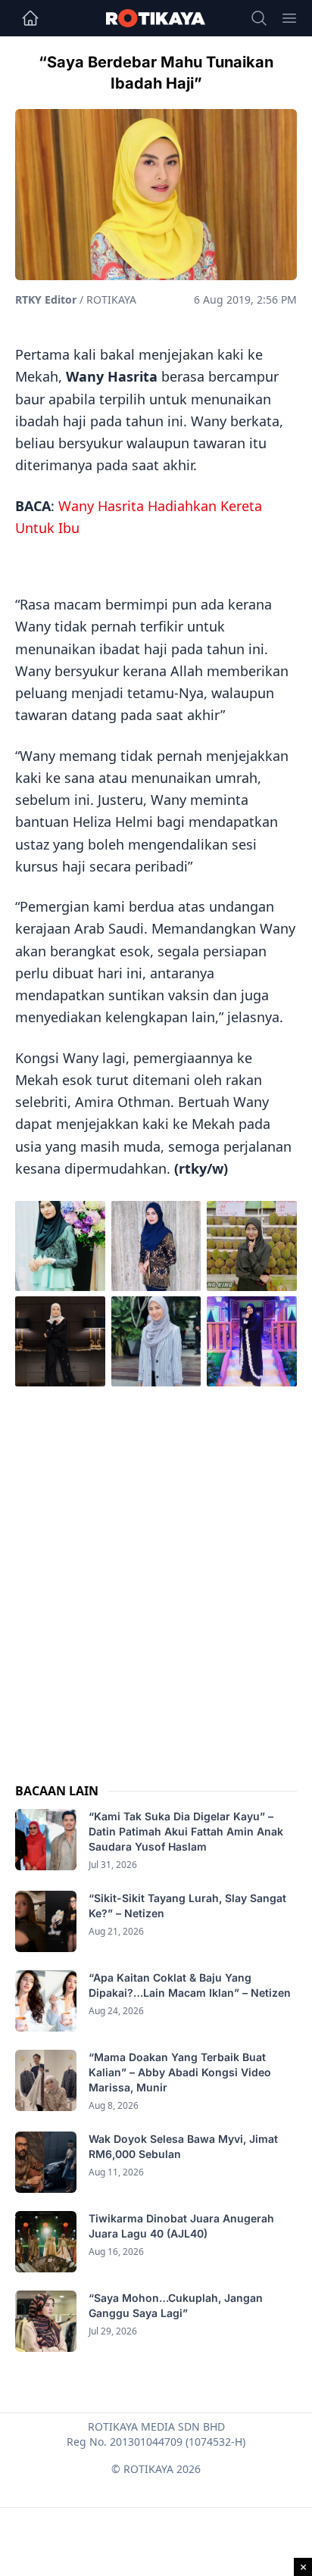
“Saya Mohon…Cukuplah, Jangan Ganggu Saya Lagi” (176, 2305)
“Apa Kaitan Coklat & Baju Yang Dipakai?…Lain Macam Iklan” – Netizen (190, 1985)
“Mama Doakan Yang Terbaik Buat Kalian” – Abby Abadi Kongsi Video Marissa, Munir (180, 2072)
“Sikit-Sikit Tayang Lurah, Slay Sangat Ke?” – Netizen (187, 1905)
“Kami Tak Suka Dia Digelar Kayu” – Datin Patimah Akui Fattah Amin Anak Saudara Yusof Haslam (186, 1831)
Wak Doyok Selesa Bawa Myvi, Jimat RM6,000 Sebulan (183, 2146)
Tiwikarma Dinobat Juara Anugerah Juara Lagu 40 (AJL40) (181, 2226)
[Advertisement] (156, 1570)
